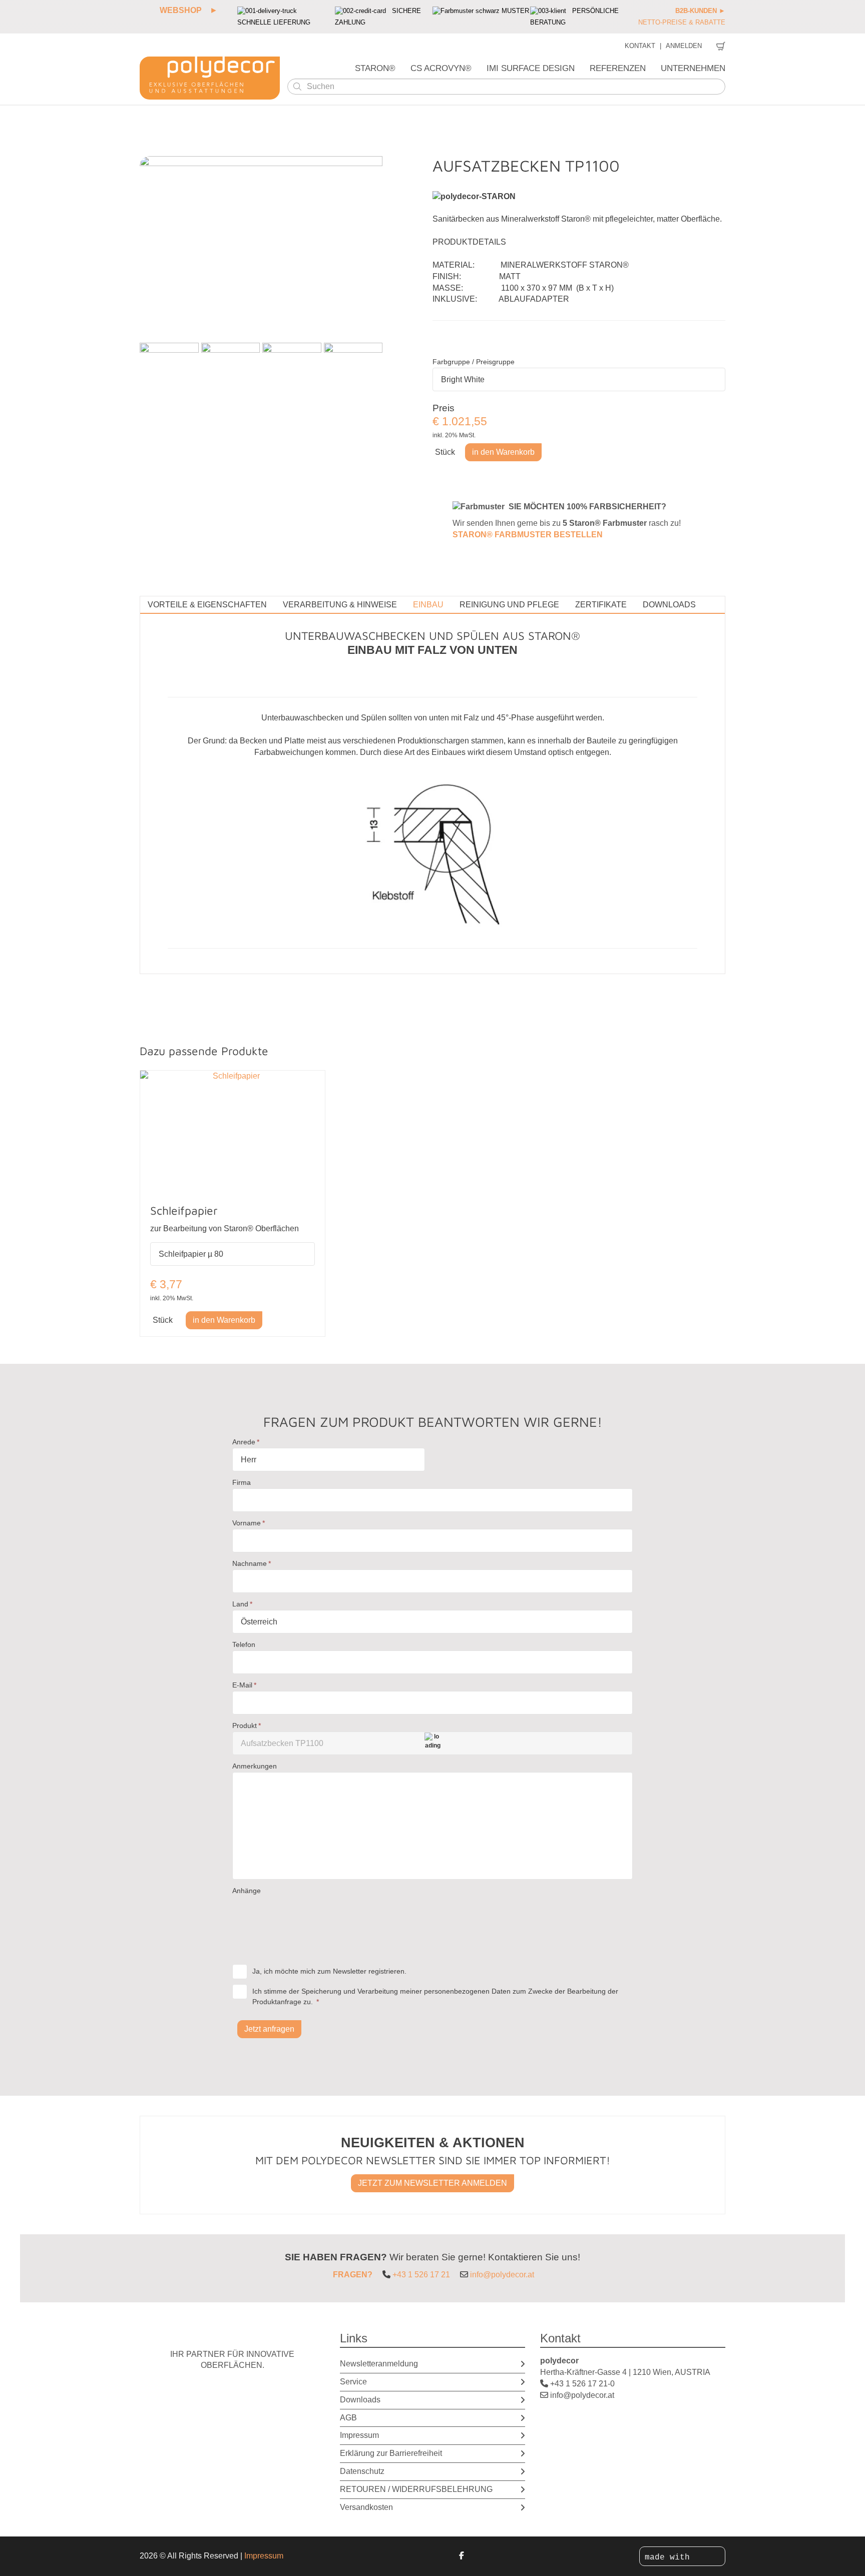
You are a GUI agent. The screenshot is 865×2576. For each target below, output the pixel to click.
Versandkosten (366, 2507)
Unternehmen (693, 68)
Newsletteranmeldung (379, 2364)
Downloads (360, 2400)
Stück (445, 452)
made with (670, 2557)
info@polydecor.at (502, 2275)
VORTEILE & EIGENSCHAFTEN (207, 605)
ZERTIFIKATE (601, 605)
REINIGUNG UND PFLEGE (509, 605)
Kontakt (640, 46)
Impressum (359, 2435)
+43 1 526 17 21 (421, 2275)
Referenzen (618, 68)
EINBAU (428, 605)
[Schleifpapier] (233, 1132)
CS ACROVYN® (441, 68)
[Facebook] (462, 2556)
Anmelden (684, 46)
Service (353, 2382)
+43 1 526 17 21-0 (582, 2384)
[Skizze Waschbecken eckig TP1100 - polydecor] (353, 372)
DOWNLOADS (669, 605)
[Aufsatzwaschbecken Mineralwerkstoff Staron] (169, 372)
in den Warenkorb (503, 452)
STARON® (375, 68)
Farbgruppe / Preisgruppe (474, 362)
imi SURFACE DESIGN (531, 68)
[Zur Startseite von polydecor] (210, 78)
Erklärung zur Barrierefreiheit (391, 2453)
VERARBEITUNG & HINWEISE (340, 605)
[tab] (207, 605)
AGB (348, 2418)
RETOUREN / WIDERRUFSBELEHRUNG (416, 2489)
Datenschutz (362, 2471)
